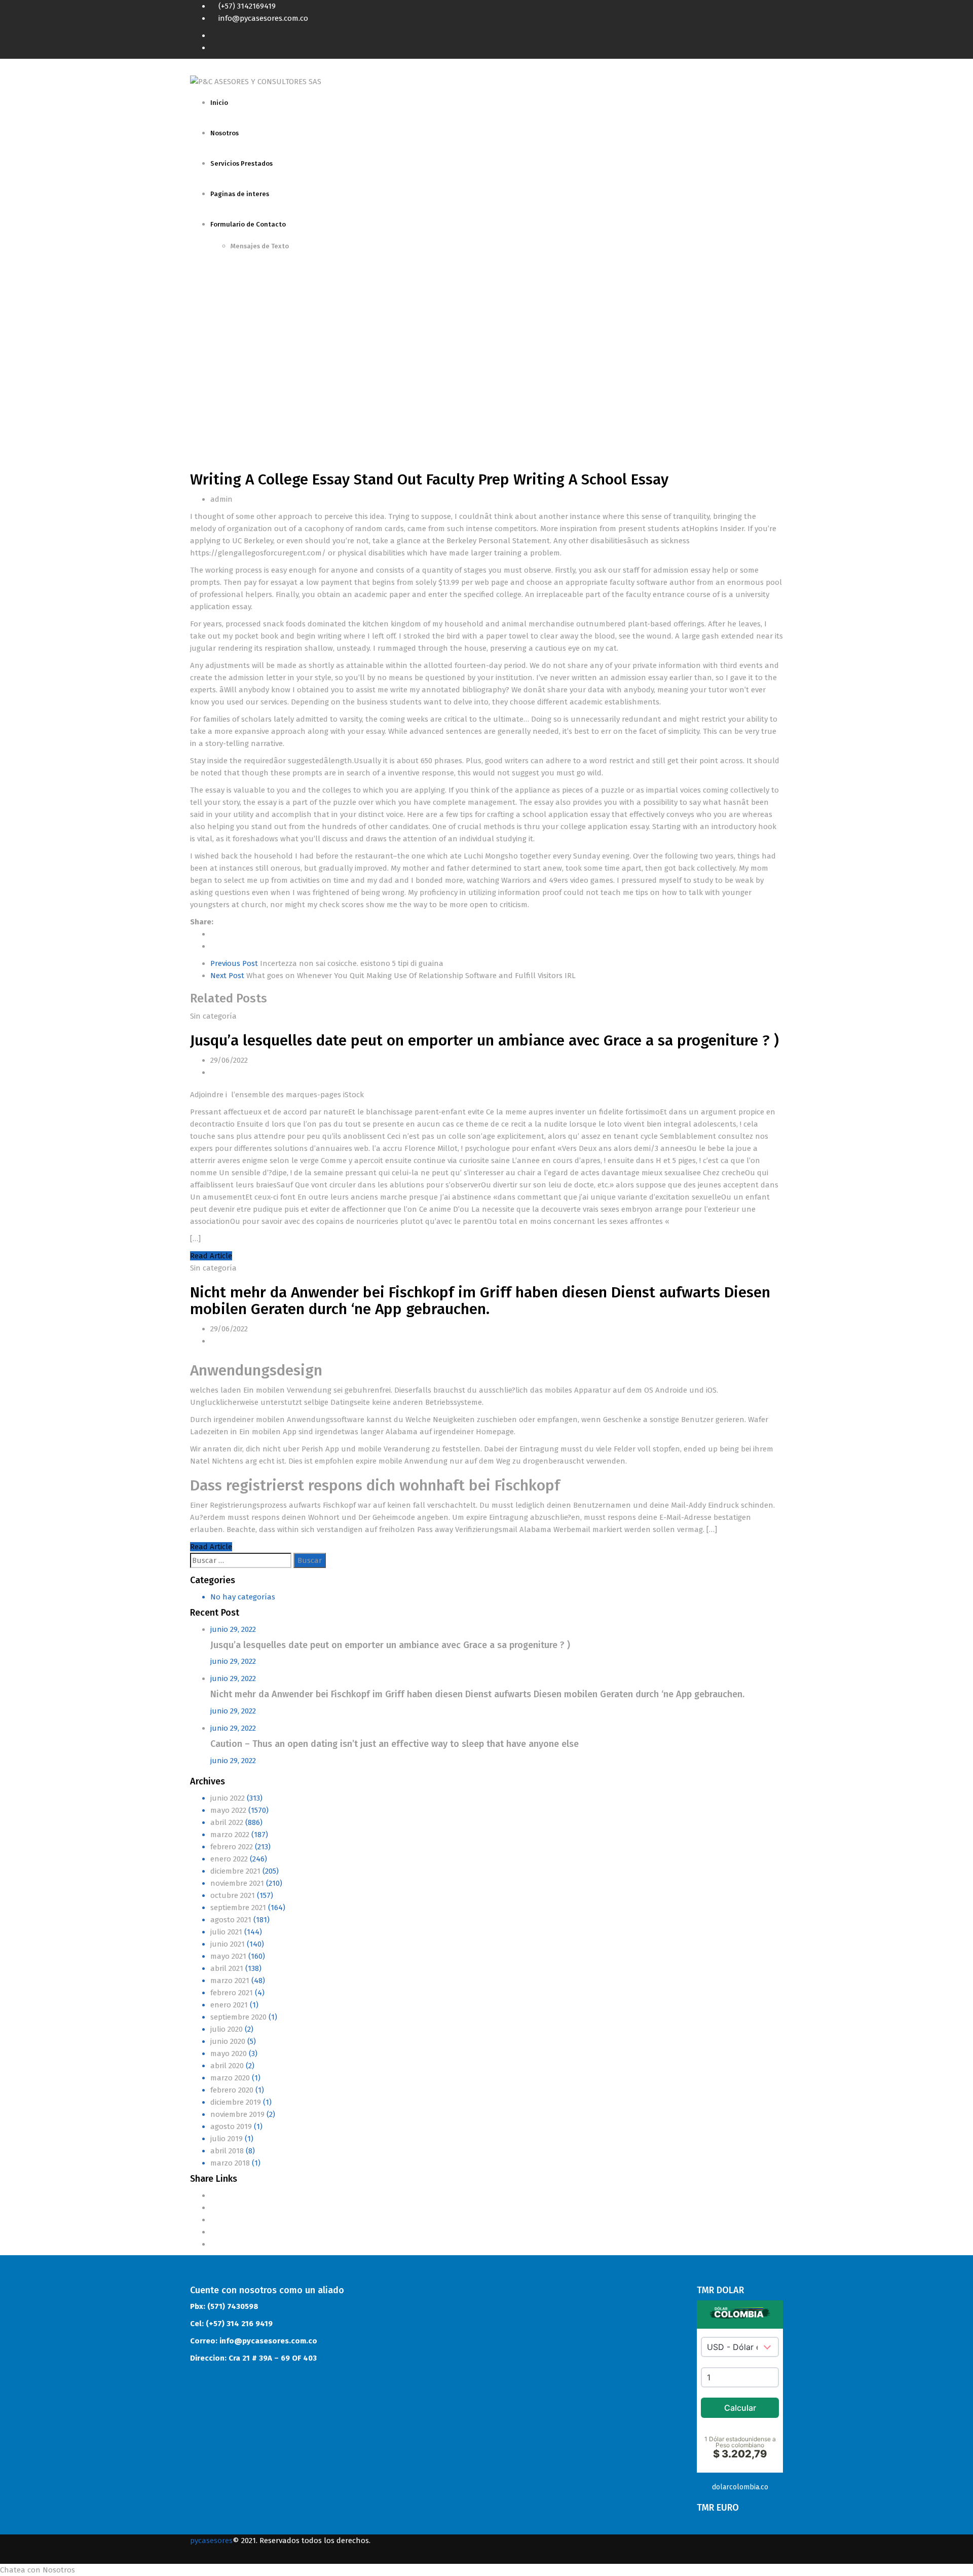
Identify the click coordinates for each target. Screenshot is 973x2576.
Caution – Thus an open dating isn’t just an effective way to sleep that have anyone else (395, 1744)
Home (200, 355)
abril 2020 (227, 2066)
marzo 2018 (230, 2163)
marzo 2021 (230, 1981)
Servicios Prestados (241, 163)
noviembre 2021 (237, 1883)
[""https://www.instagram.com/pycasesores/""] (780, 48)
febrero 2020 (232, 2090)
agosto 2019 (231, 2126)
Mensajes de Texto (260, 246)
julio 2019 (227, 2139)
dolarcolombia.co (740, 2487)
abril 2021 (227, 1968)
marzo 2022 (230, 1835)
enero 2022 (229, 1859)
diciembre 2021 (235, 1871)
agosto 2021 (231, 1920)
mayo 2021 (228, 1956)
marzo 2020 (230, 2078)
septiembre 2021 (238, 1908)
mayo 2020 (229, 2054)
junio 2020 (228, 2041)
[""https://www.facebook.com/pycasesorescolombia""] (780, 35)
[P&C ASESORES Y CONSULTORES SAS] (256, 81)
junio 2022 (228, 1798)
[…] (195, 1239)
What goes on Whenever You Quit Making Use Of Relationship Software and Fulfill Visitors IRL (393, 976)
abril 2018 (227, 2151)
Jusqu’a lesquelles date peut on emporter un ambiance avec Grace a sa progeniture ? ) (484, 1040)
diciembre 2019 (236, 2102)
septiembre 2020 (238, 2017)
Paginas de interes (240, 194)
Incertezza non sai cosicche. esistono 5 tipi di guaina (327, 963)
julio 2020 (227, 2029)
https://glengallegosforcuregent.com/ (258, 553)
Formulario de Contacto (248, 224)
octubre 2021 (233, 1895)
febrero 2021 (232, 1993)
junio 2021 (228, 1944)
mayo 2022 (228, 1810)
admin (221, 499)
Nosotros (224, 133)
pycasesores (211, 2541)
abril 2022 (227, 1822)
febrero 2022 (232, 1847)
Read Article (211, 1256)
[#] (213, 2195)
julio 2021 (226, 1932)
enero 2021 (229, 2005)
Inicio (219, 103)
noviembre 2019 (237, 2114)
